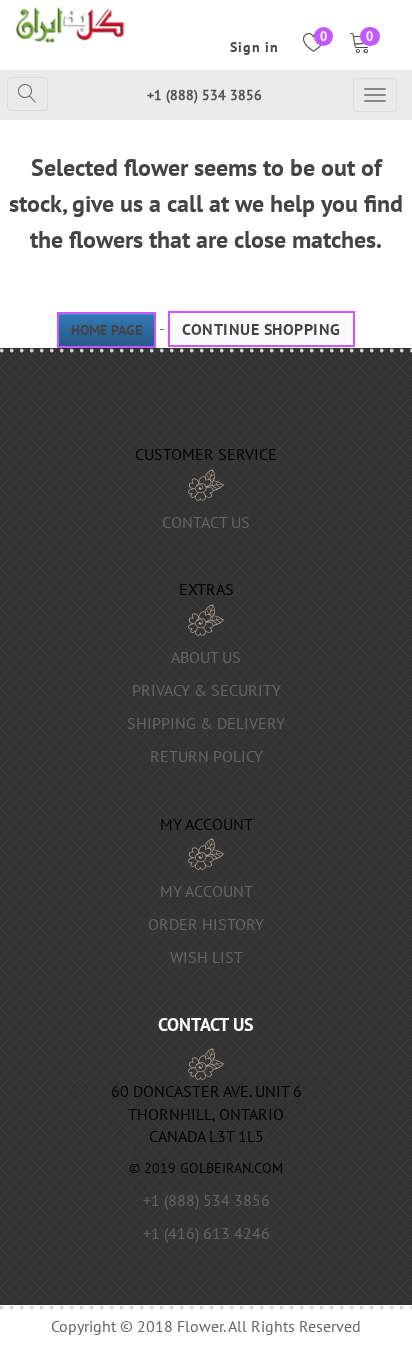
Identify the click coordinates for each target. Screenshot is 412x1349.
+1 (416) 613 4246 (206, 1233)
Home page (106, 330)
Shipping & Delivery (206, 723)
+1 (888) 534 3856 (204, 95)
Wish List (206, 957)
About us (206, 657)
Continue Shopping (261, 329)
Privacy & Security (206, 690)
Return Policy (206, 756)
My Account (206, 891)
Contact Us (206, 522)
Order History (206, 924)
